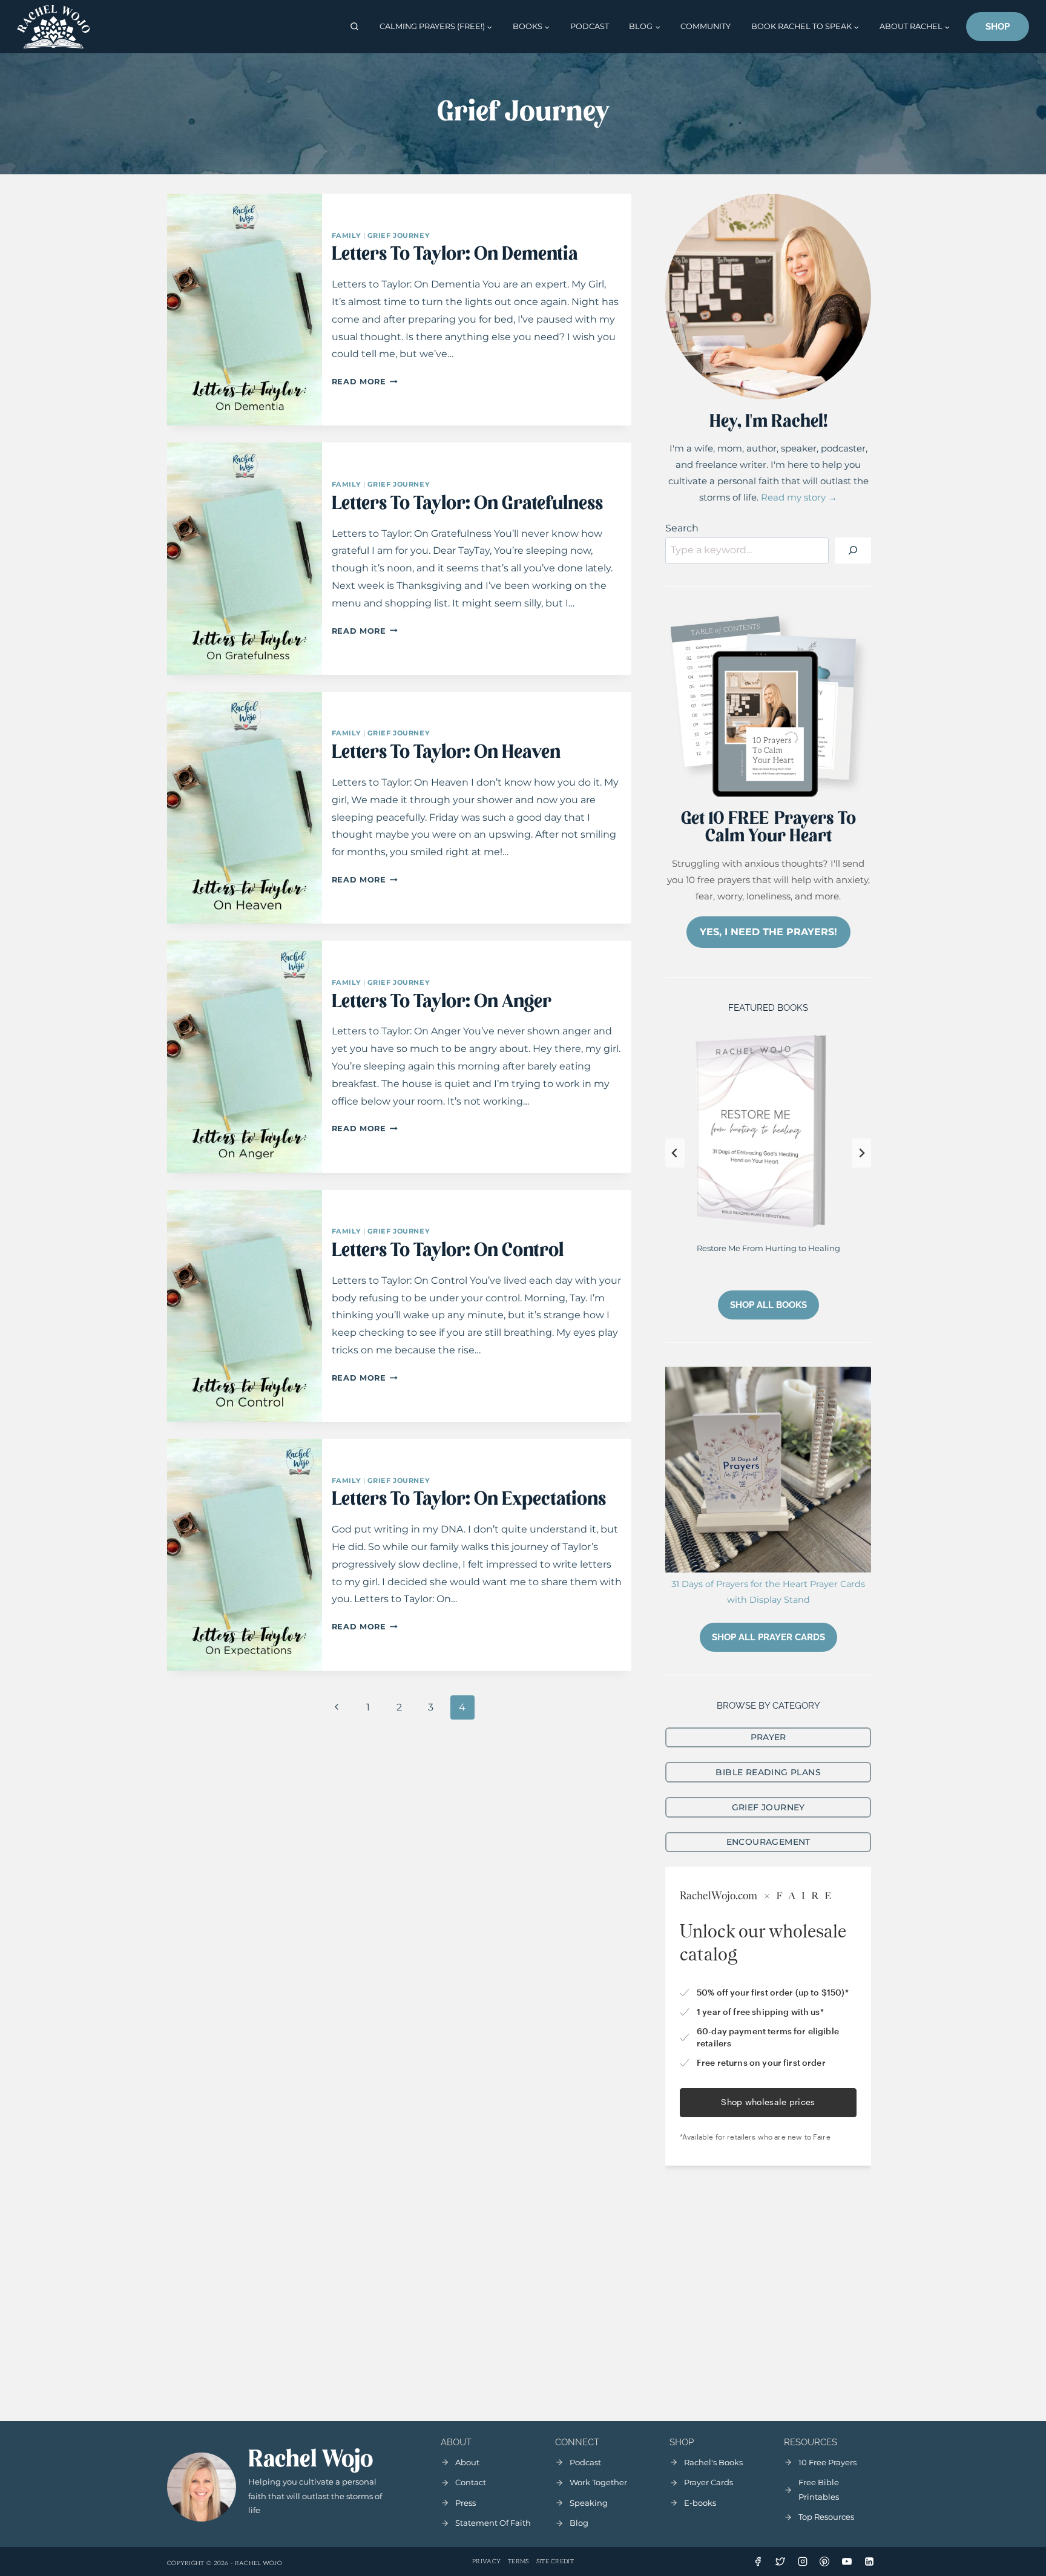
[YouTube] (847, 2561)
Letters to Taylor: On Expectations (469, 1500)
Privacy (486, 2561)
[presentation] (245, 310)
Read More (365, 382)
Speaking (589, 2503)
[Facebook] (758, 2561)
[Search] (853, 551)
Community (706, 26)
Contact (471, 2482)
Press (465, 2503)
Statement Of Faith (493, 2523)
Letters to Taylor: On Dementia (455, 255)
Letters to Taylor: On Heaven (446, 753)
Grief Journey (399, 235)
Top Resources (826, 2517)
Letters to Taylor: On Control (448, 1251)
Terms (518, 2561)
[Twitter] (780, 2561)
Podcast (590, 26)
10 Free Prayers (827, 2462)
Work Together (598, 2482)
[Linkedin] (869, 2561)
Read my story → (799, 497)
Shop (998, 27)
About (467, 2462)
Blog (579, 2523)
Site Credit (555, 2561)
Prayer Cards (709, 2482)
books (704, 2503)
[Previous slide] (675, 1153)
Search (682, 528)
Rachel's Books (713, 2462)
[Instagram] (803, 2561)
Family (346, 235)
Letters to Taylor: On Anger (442, 1002)
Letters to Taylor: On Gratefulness (467, 504)
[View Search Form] (354, 27)
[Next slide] (861, 1153)
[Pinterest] (824, 2561)
